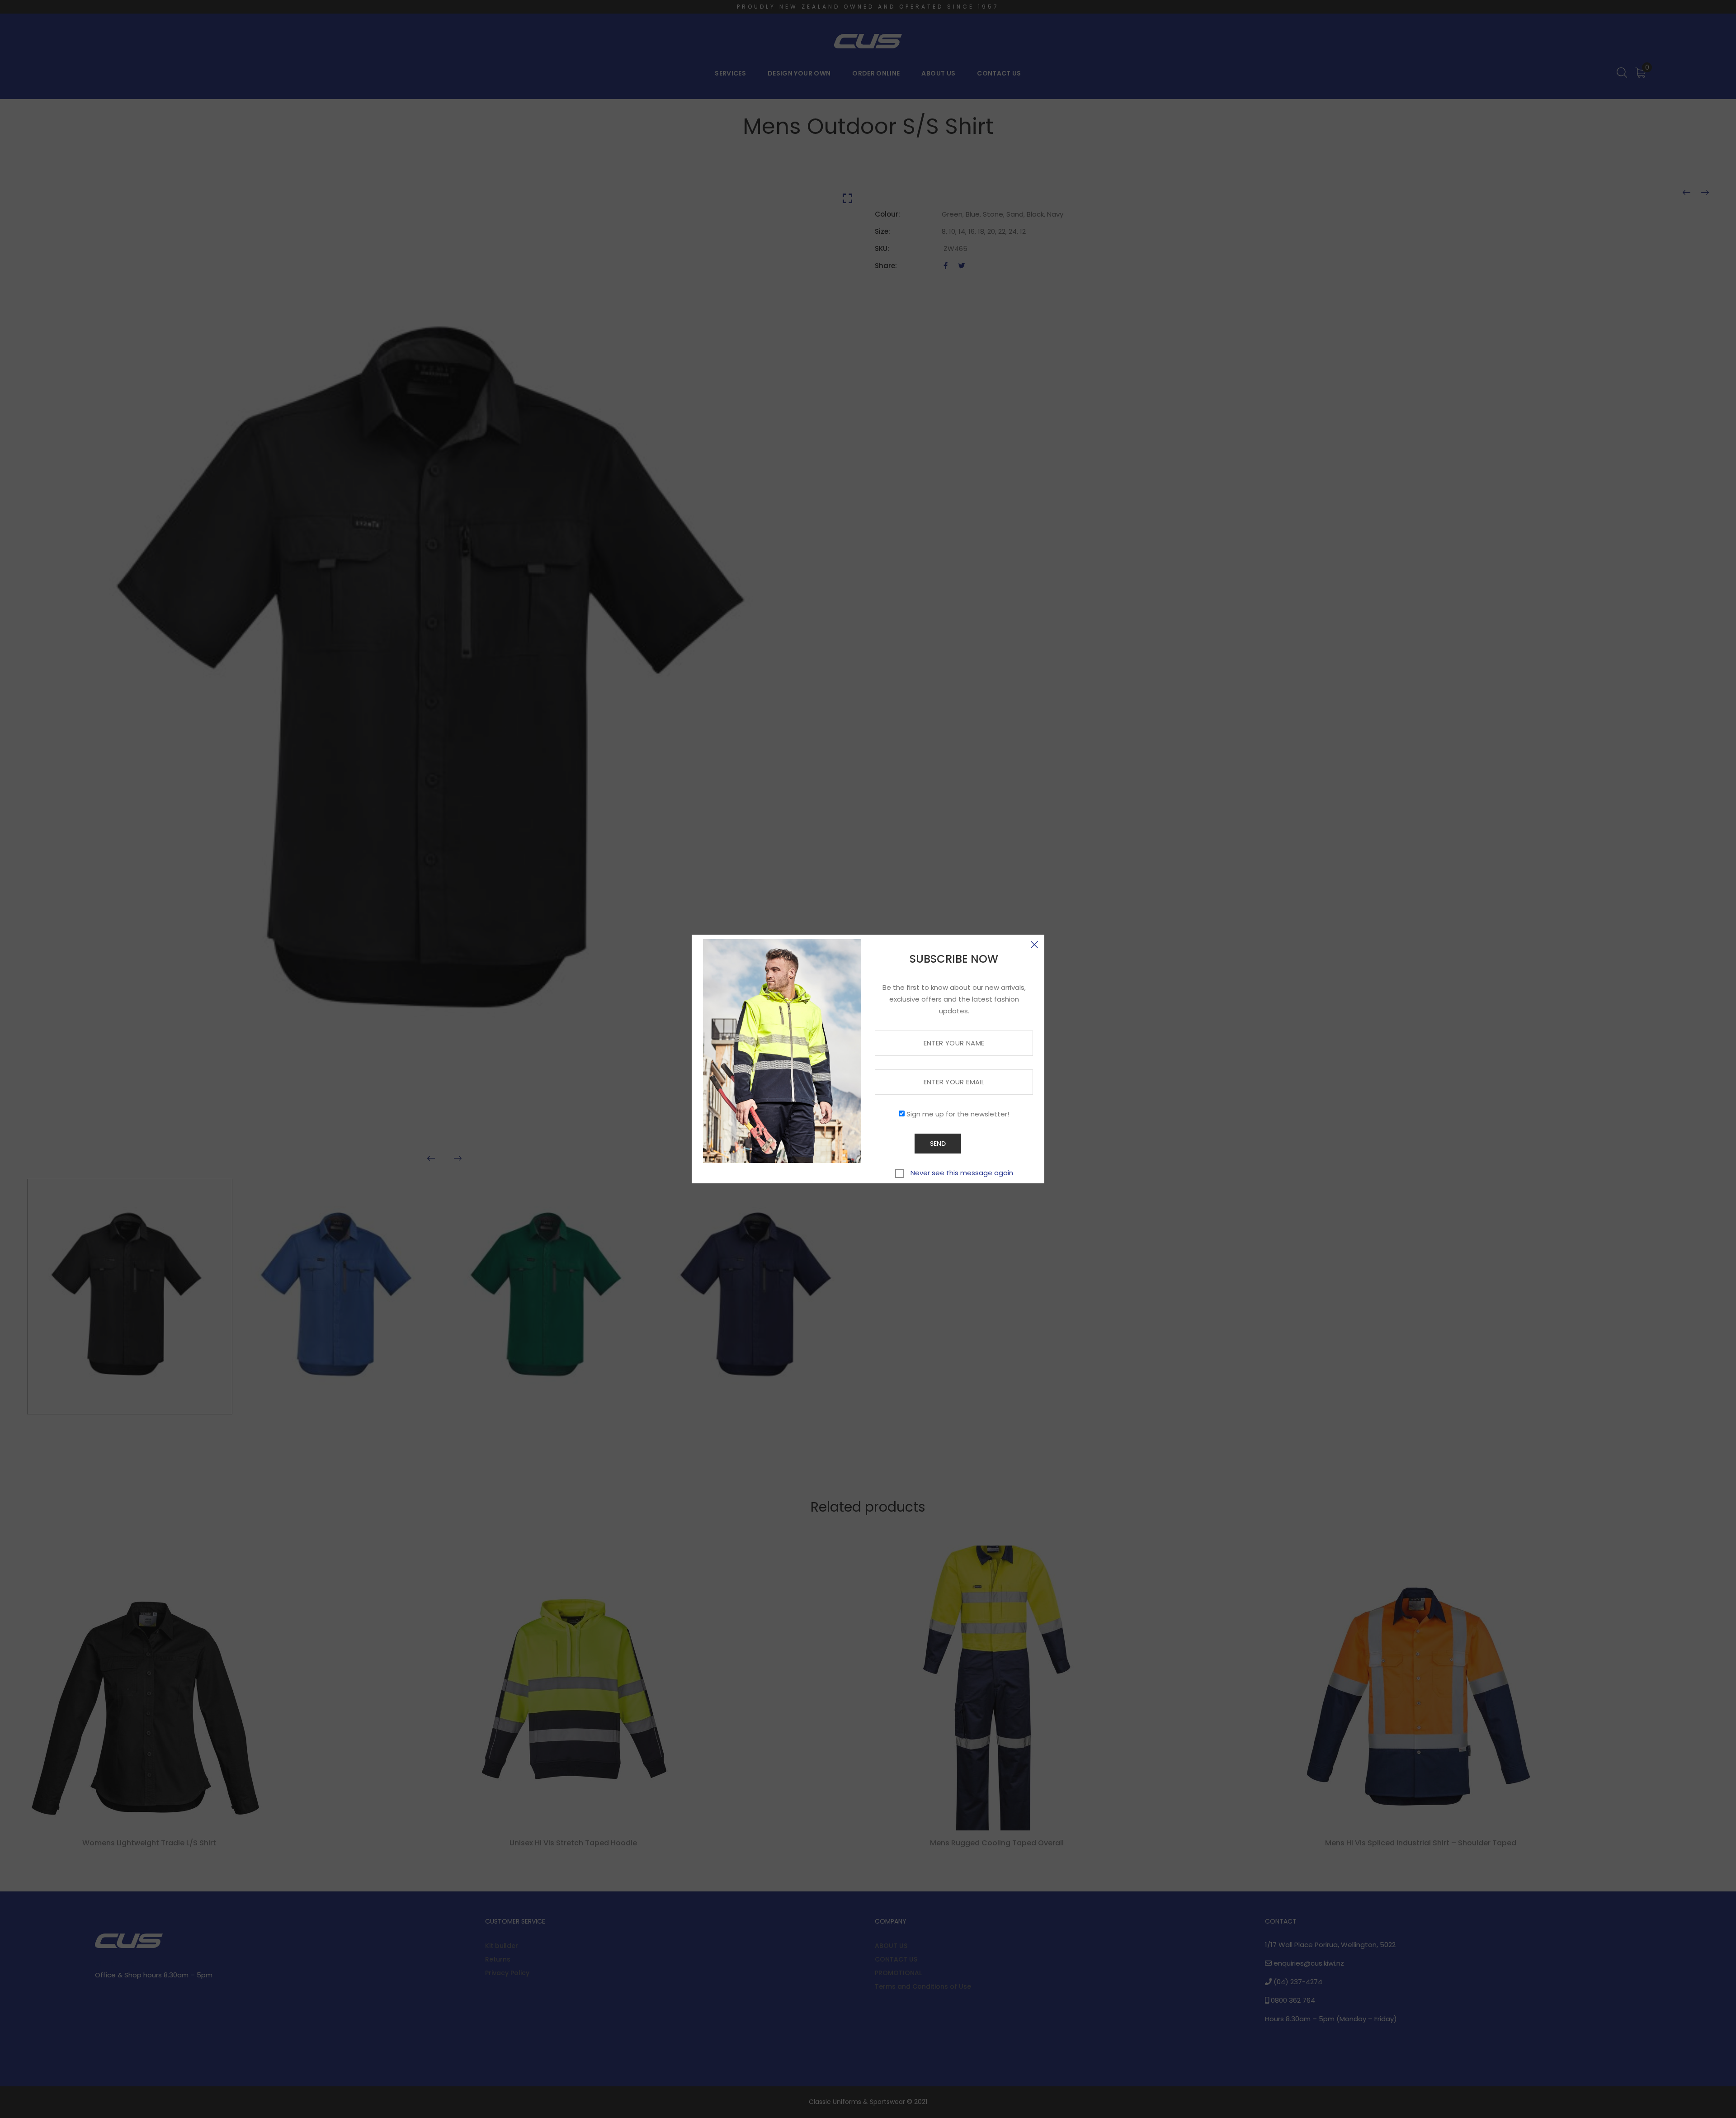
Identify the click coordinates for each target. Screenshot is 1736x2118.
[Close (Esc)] (1034, 945)
